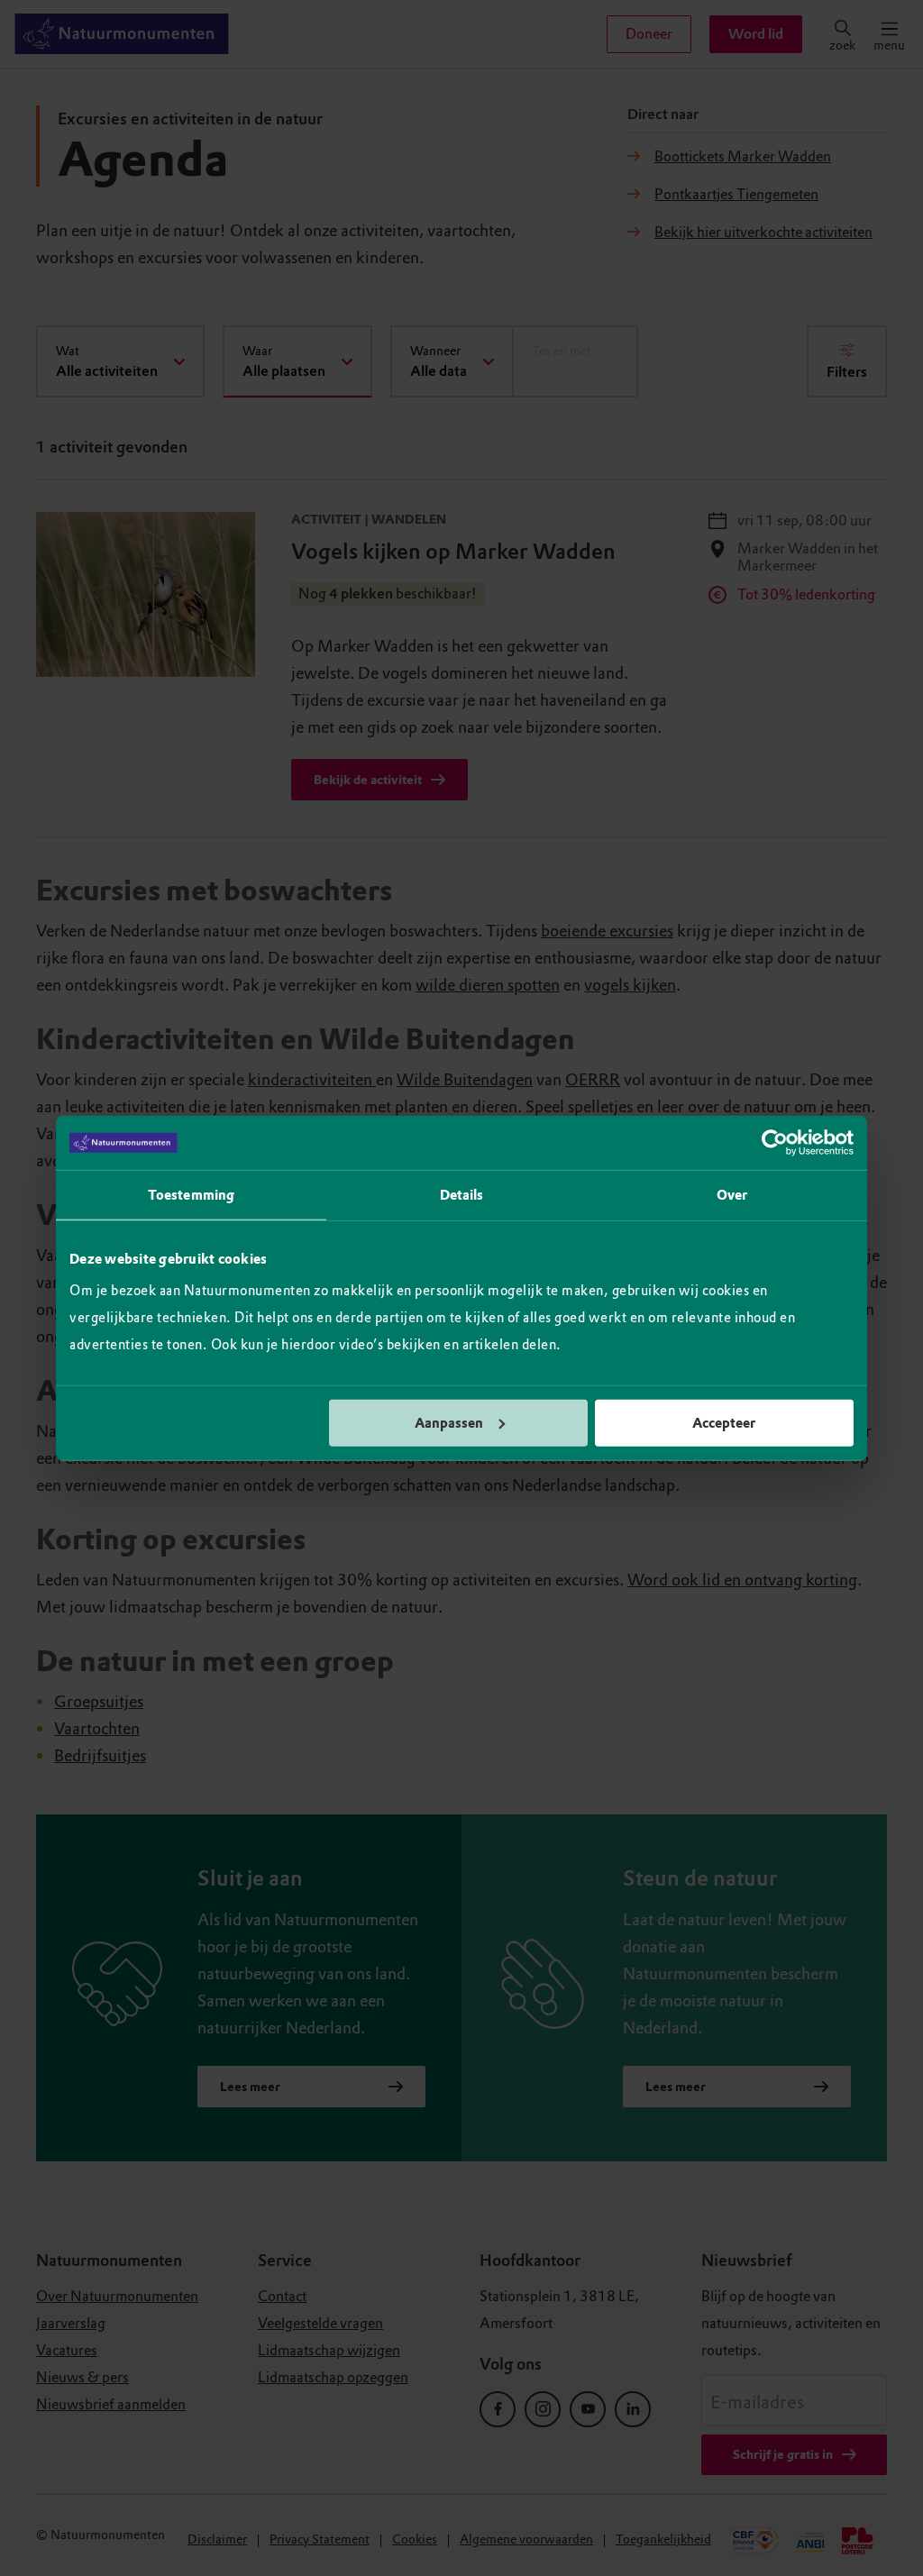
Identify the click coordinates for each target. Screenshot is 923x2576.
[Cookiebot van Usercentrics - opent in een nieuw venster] (775, 1143)
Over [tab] (732, 1195)
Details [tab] (462, 1195)
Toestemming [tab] (191, 1195)
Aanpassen (449, 1422)
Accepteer (724, 1422)
